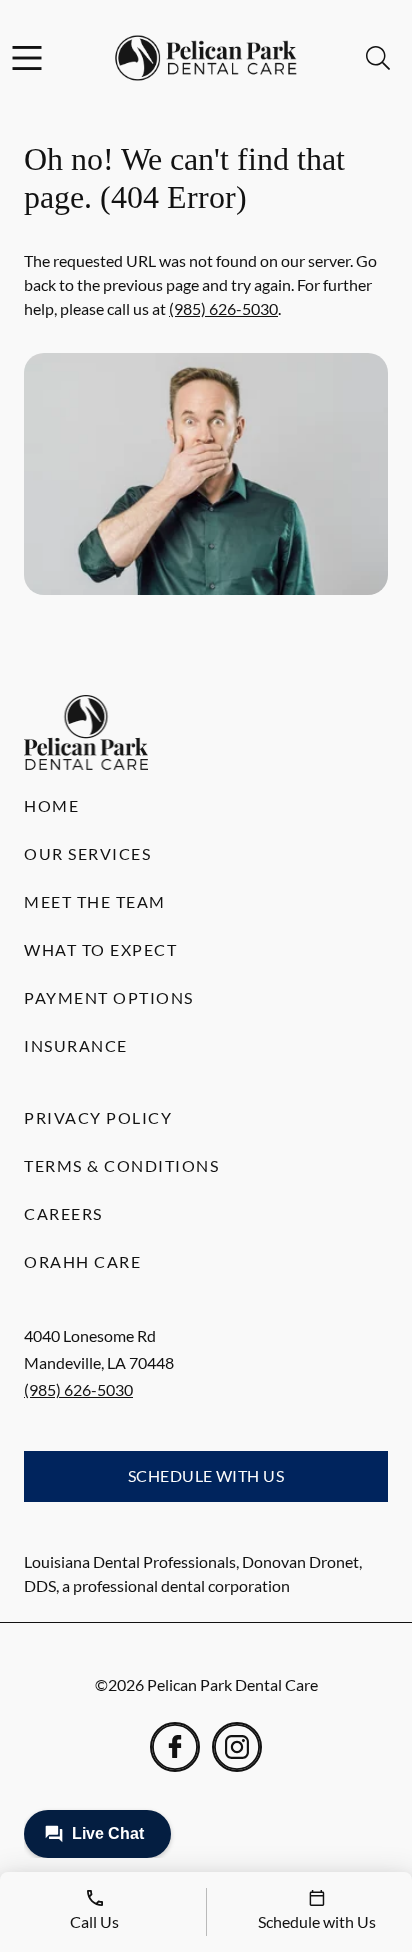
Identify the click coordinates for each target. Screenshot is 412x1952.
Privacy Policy (98, 1117)
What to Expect (100, 949)
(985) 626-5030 (223, 308)
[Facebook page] (175, 1747)
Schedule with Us (206, 1475)
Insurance (76, 1045)
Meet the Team (95, 901)
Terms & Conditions (121, 1165)
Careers (63, 1213)
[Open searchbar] (378, 58)
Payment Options (109, 997)
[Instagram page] (237, 1747)
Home (51, 805)
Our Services (87, 853)
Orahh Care (82, 1261)
